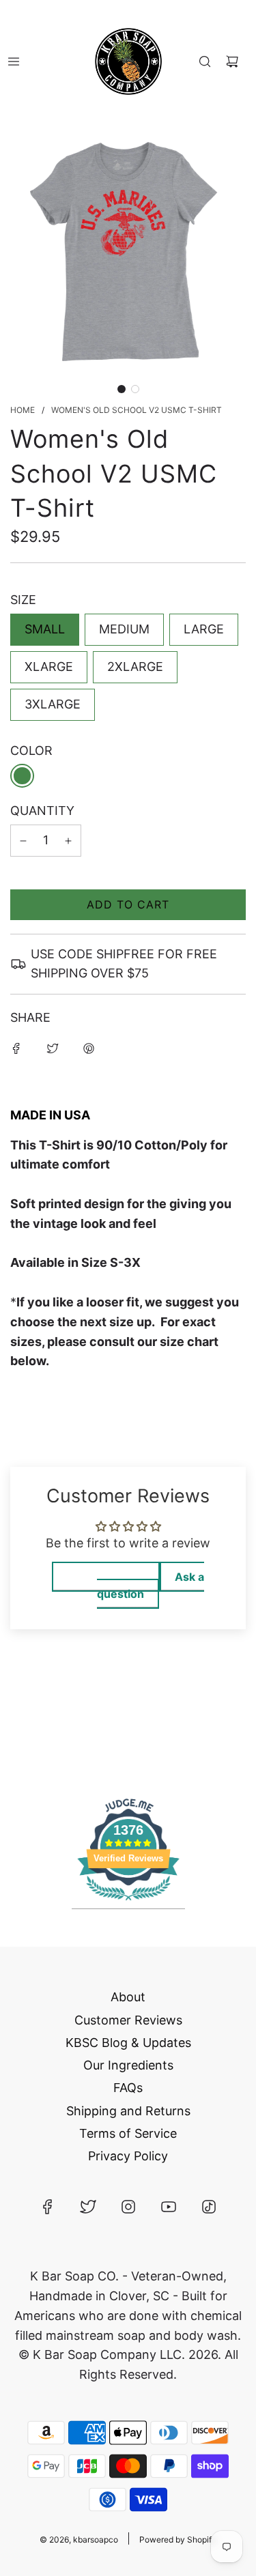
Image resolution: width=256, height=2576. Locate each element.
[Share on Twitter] (53, 1048)
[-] (23, 841)
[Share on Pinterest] (89, 1048)
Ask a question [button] (151, 1585)
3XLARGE (53, 704)
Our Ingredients (128, 2065)
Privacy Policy (128, 2156)
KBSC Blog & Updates (128, 2043)
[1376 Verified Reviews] (128, 1902)
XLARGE (49, 667)
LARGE (204, 629)
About (128, 1997)
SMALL (45, 629)
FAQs (128, 2088)
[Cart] (232, 61)
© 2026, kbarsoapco (79, 2539)
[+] (68, 841)
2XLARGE (135, 667)
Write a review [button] (106, 1577)
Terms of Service (128, 2133)
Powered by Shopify (178, 2539)
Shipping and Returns (128, 2111)
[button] (122, 389)
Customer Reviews (128, 2020)
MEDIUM (124, 629)
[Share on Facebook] (16, 1048)
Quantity (42, 811)
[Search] (205, 61)
